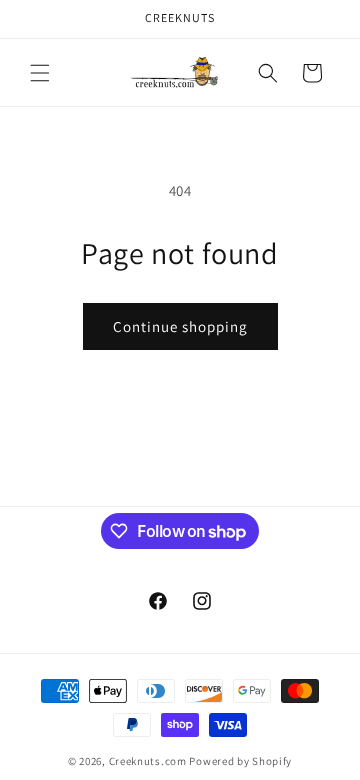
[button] (40, 73)
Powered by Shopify (240, 761)
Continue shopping (180, 326)
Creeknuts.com (148, 761)
